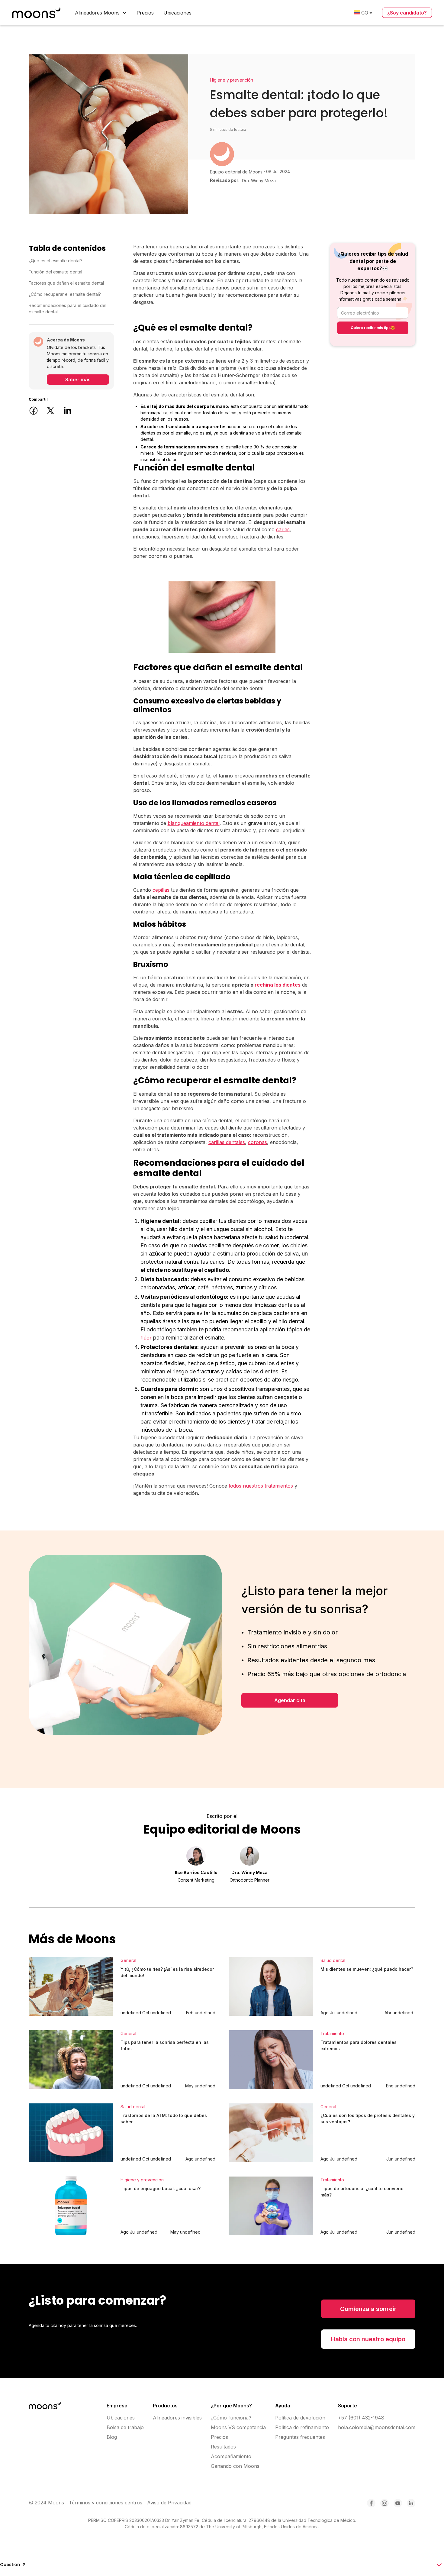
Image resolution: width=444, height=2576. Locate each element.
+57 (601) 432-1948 (361, 2418)
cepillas (161, 890)
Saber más (78, 380)
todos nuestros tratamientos (261, 1486)
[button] (101, 13)
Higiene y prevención (232, 80)
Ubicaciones (177, 13)
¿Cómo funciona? (231, 2418)
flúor (146, 1338)
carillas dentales (227, 1142)
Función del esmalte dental (55, 272)
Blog (112, 2437)
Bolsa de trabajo (125, 2427)
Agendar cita (290, 1700)
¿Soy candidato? (407, 13)
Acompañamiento (231, 2456)
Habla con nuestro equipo (368, 2339)
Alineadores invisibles (177, 2418)
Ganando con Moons (235, 2466)
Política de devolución (300, 2418)
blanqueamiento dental (194, 823)
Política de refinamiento (302, 2427)
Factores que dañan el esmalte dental (66, 283)
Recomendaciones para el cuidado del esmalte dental (68, 309)
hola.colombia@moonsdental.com (377, 2427)
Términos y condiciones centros (106, 2503)
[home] (36, 13)
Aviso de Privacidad (169, 2503)
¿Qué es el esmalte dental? (56, 261)
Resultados (223, 2447)
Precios (145, 13)
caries (283, 529)
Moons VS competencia (238, 2427)
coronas (257, 1142)
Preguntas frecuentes (300, 2437)
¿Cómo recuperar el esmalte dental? (65, 294)
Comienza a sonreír (368, 2309)
